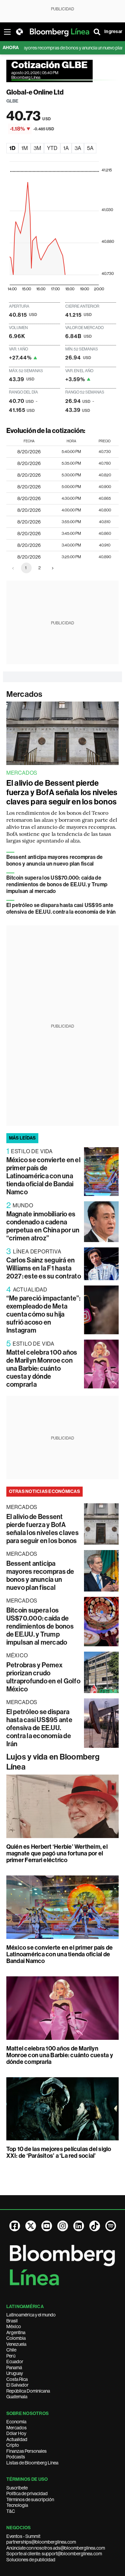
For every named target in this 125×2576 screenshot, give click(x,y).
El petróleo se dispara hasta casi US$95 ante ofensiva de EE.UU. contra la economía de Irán (61, 908)
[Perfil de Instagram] (63, 2226)
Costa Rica (17, 2379)
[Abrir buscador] (97, 32)
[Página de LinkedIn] (79, 2226)
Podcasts (16, 2457)
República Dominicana (28, 2391)
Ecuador (15, 2362)
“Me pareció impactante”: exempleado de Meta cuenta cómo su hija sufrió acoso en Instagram (43, 1314)
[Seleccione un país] (19, 32)
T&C (11, 2511)
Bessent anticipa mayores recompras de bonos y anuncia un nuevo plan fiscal (55, 860)
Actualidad (17, 2439)
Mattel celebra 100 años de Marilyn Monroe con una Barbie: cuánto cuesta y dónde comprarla (42, 1368)
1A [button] (66, 148)
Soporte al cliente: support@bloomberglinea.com (54, 2554)
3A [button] (78, 148)
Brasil (12, 2321)
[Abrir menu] (7, 32)
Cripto (13, 2445)
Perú (11, 2356)
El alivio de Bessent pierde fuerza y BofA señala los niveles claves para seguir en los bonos (62, 792)
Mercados (24, 694)
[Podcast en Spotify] (111, 2226)
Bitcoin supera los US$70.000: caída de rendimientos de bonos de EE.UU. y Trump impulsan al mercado (57, 884)
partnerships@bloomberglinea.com (41, 2542)
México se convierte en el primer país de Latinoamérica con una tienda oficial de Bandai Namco (43, 1176)
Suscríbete (17, 2488)
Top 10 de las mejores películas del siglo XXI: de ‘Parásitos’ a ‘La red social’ (59, 2152)
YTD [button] (52, 148)
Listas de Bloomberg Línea (32, 2463)
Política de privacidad (27, 2493)
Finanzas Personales (26, 2451)
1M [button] (24, 148)
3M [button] (37, 148)
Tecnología (17, 2505)
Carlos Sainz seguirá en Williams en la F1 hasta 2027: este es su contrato (44, 1268)
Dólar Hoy (16, 2433)
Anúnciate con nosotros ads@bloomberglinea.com (56, 2548)
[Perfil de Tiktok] (95, 2226)
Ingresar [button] (113, 32)
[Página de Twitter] (31, 2226)
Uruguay (15, 2373)
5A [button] (90, 148)
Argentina (16, 2332)
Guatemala (17, 2397)
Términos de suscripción (30, 2499)
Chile (11, 2350)
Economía (16, 2422)
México (14, 2326)
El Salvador (17, 2385)
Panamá (14, 2368)
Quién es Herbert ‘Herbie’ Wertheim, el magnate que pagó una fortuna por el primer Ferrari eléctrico (57, 1853)
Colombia (16, 2338)
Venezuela (16, 2344)
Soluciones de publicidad (31, 2560)
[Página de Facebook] (15, 2226)
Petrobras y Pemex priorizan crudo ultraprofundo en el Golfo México (43, 1677)
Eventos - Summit (23, 2536)
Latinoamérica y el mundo (31, 2315)
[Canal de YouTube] (47, 2226)
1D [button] (12, 148)
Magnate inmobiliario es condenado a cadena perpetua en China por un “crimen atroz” (43, 1226)
